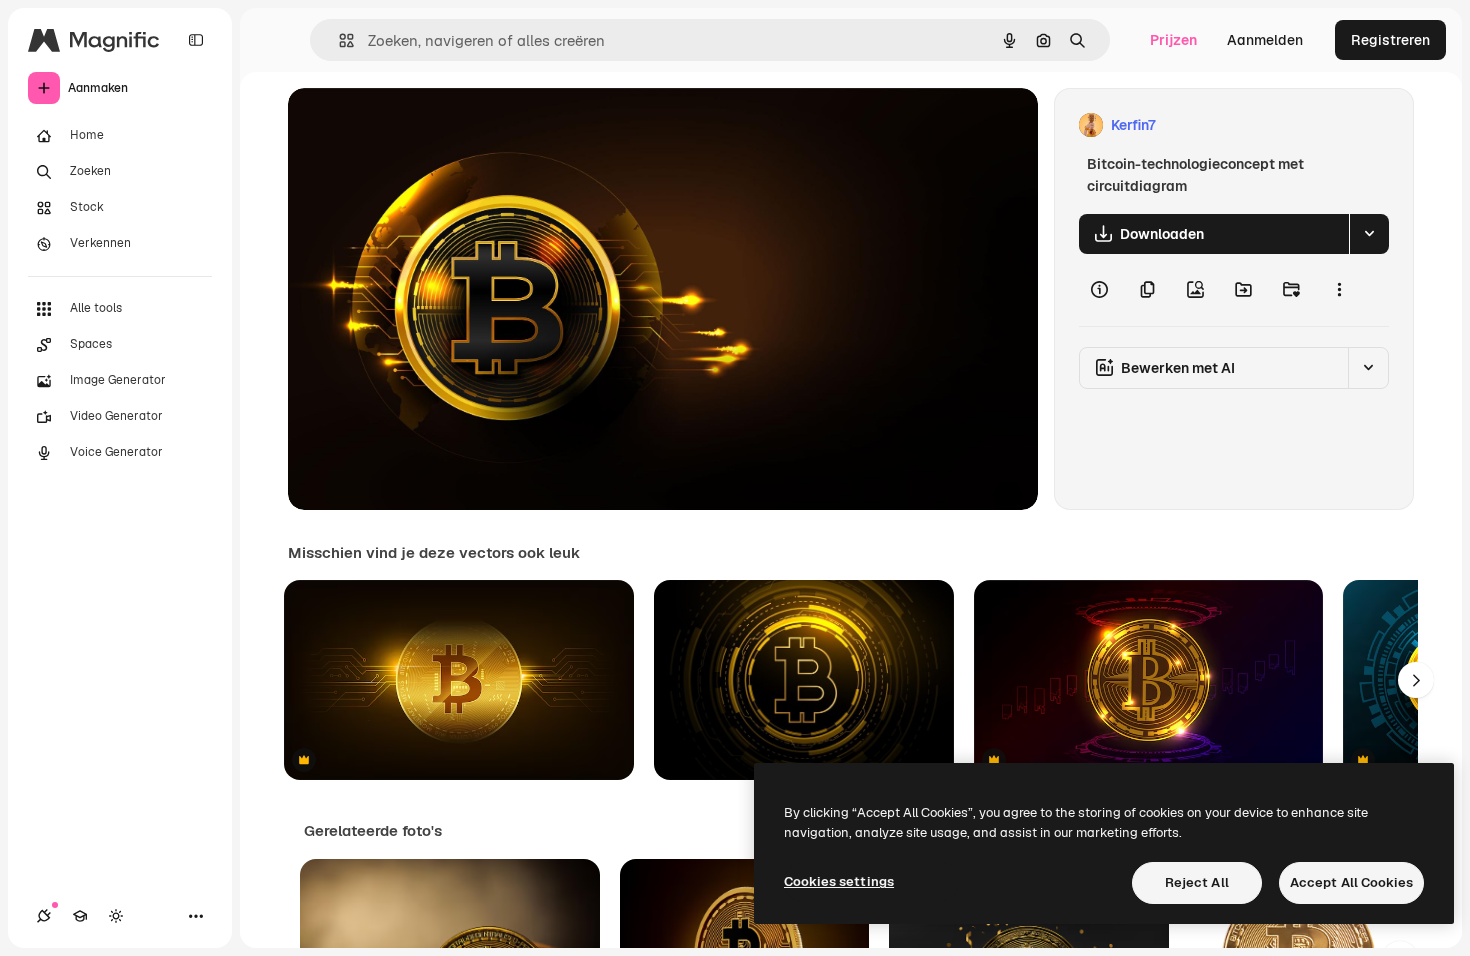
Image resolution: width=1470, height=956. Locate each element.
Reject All (1197, 882)
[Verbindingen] (44, 916)
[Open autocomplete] (338, 40)
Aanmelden (1265, 40)
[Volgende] (1416, 680)
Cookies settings (839, 881)
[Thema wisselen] (116, 916)
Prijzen (1173, 40)
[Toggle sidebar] (196, 40)
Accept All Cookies (1351, 882)
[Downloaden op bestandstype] (1369, 234)
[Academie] (80, 916)
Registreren (1390, 40)
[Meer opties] (1339, 290)
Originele (419, 125)
